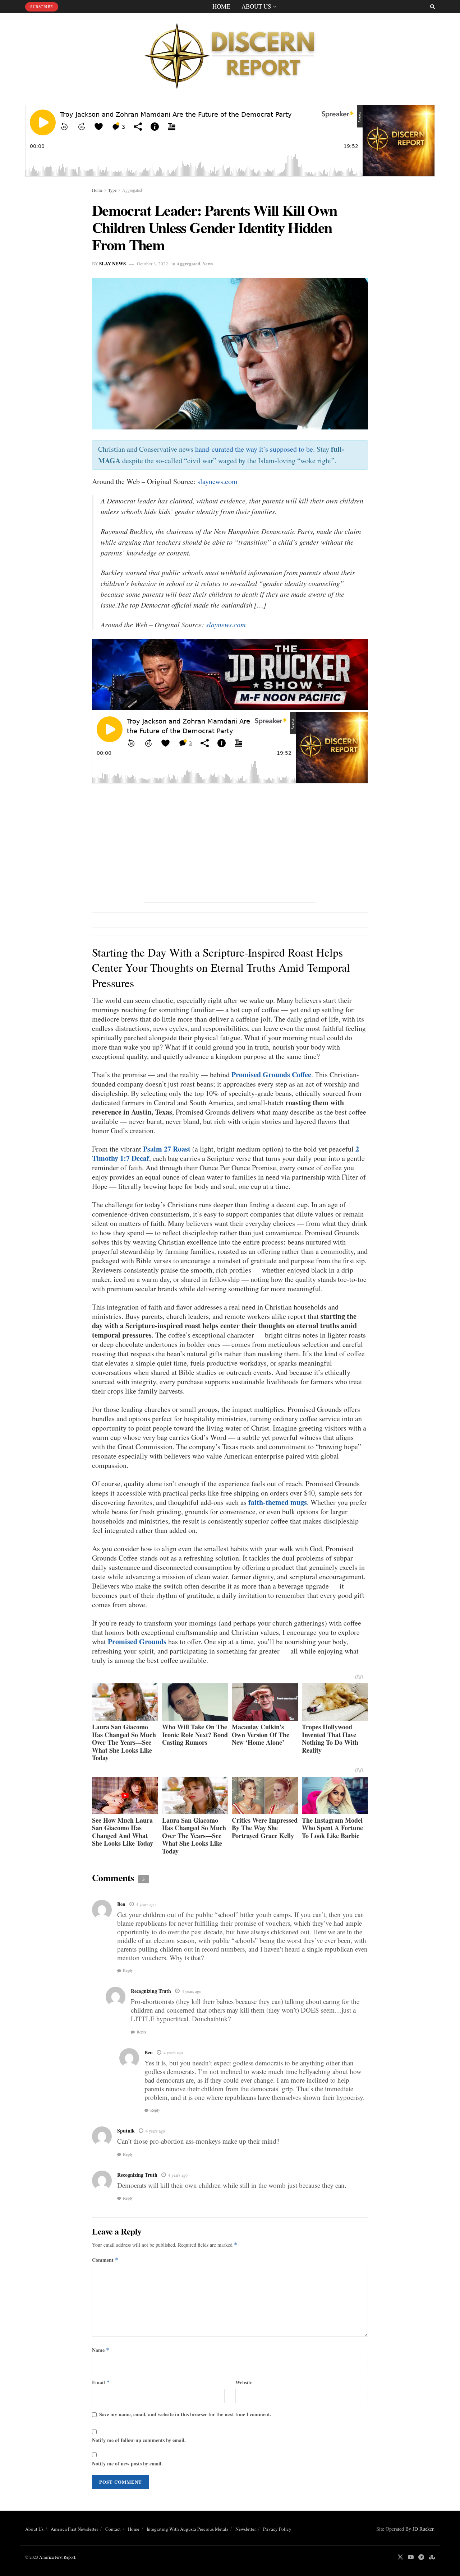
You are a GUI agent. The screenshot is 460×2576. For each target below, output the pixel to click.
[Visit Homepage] (230, 54)
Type (112, 190)
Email (101, 2382)
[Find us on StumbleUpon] (432, 2557)
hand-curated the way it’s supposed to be (254, 449)
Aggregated (132, 190)
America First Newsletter (74, 2529)
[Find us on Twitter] (400, 2557)
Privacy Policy (277, 2529)
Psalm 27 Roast (167, 1149)
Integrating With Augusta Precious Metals (187, 2529)
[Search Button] (433, 6)
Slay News (112, 263)
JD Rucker (423, 2529)
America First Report (57, 2557)
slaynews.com (217, 481)
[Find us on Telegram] (421, 2557)
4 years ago (146, 1904)
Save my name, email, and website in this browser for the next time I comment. (185, 2414)
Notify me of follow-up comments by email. (139, 2440)
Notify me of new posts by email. (127, 2463)
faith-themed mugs (278, 1502)
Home (221, 6)
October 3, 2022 (153, 264)
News (208, 263)
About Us (256, 6)
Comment (105, 2260)
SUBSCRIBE (42, 7)
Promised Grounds (137, 1642)
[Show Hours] (230, 673)
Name (101, 2350)
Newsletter (246, 2529)
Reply (128, 1971)
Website (244, 2382)
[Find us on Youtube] (411, 2557)
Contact (113, 2529)
